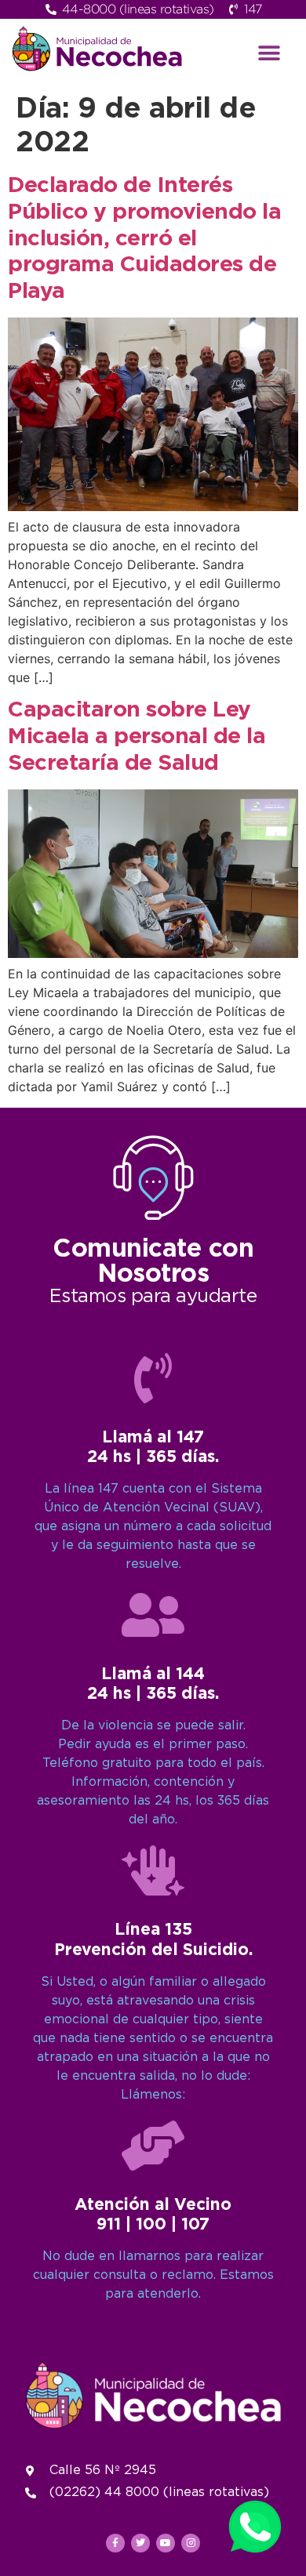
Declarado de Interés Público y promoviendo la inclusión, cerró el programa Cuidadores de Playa (144, 238)
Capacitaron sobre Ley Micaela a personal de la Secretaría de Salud (137, 737)
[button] (270, 53)
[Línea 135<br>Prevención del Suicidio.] (153, 1870)
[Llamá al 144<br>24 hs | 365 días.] (153, 1615)
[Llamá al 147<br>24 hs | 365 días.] (153, 1378)
